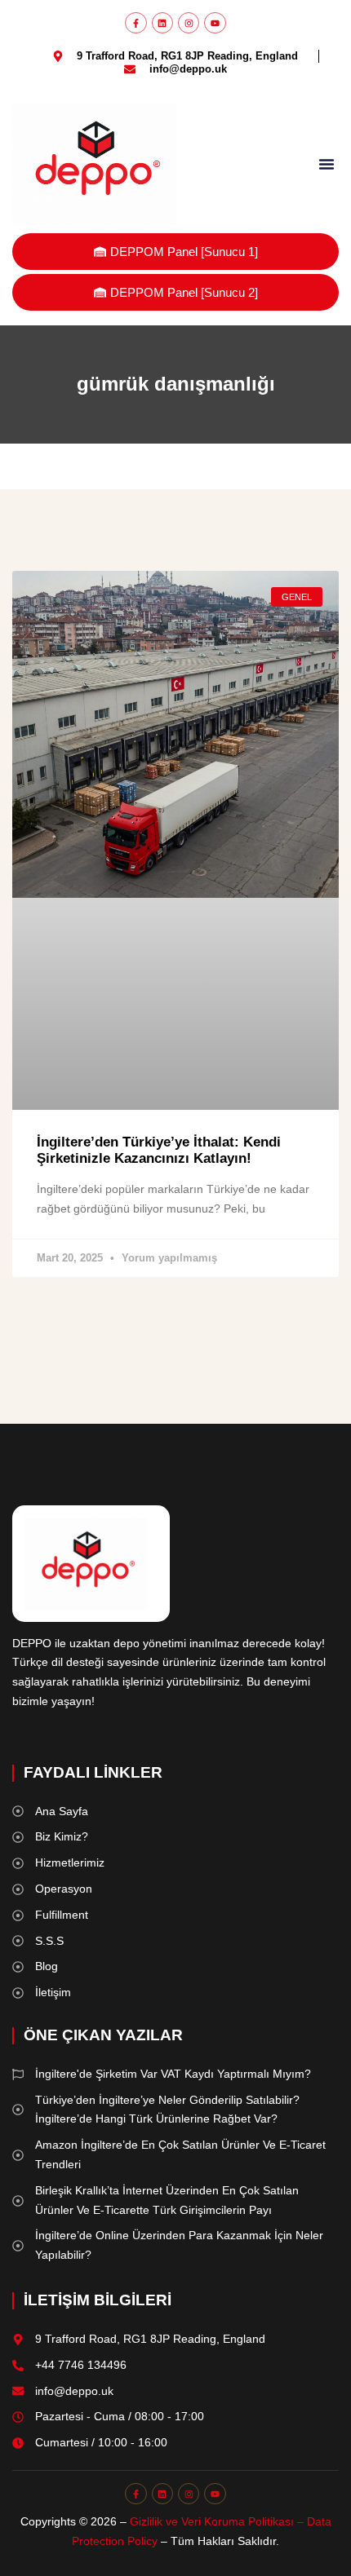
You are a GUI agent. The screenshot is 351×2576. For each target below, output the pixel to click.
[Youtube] (215, 23)
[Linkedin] (162, 23)
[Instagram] (189, 23)
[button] (327, 164)
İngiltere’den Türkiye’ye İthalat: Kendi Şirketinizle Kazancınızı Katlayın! (159, 1150)
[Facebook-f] (136, 23)
